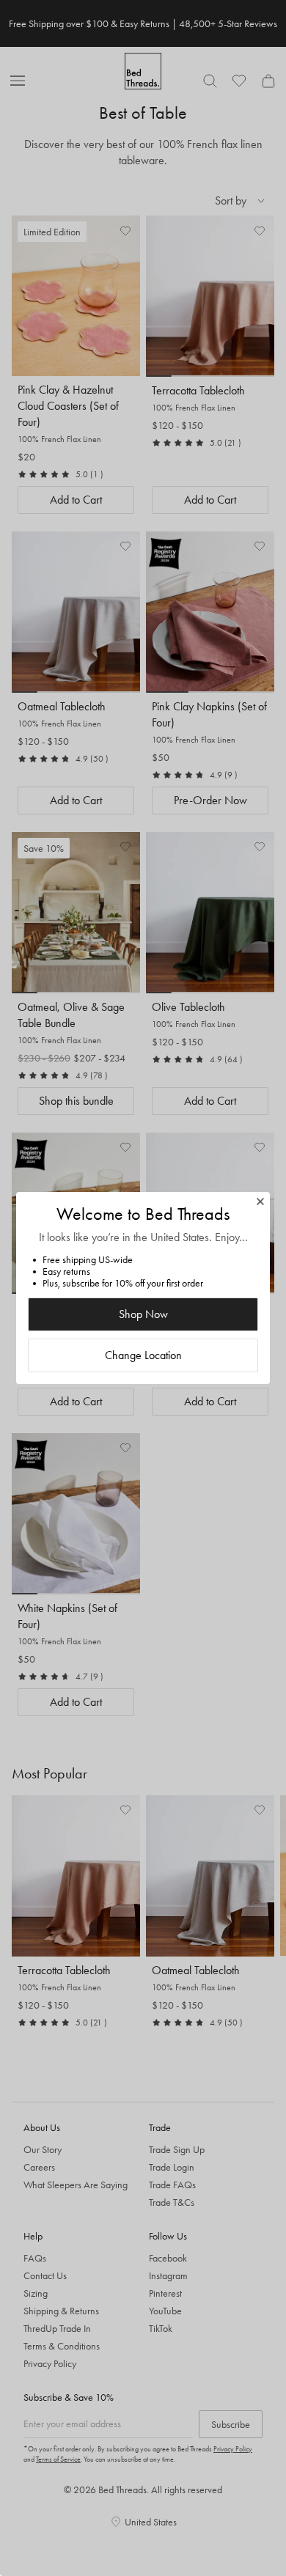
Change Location (143, 1355)
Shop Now (143, 1314)
